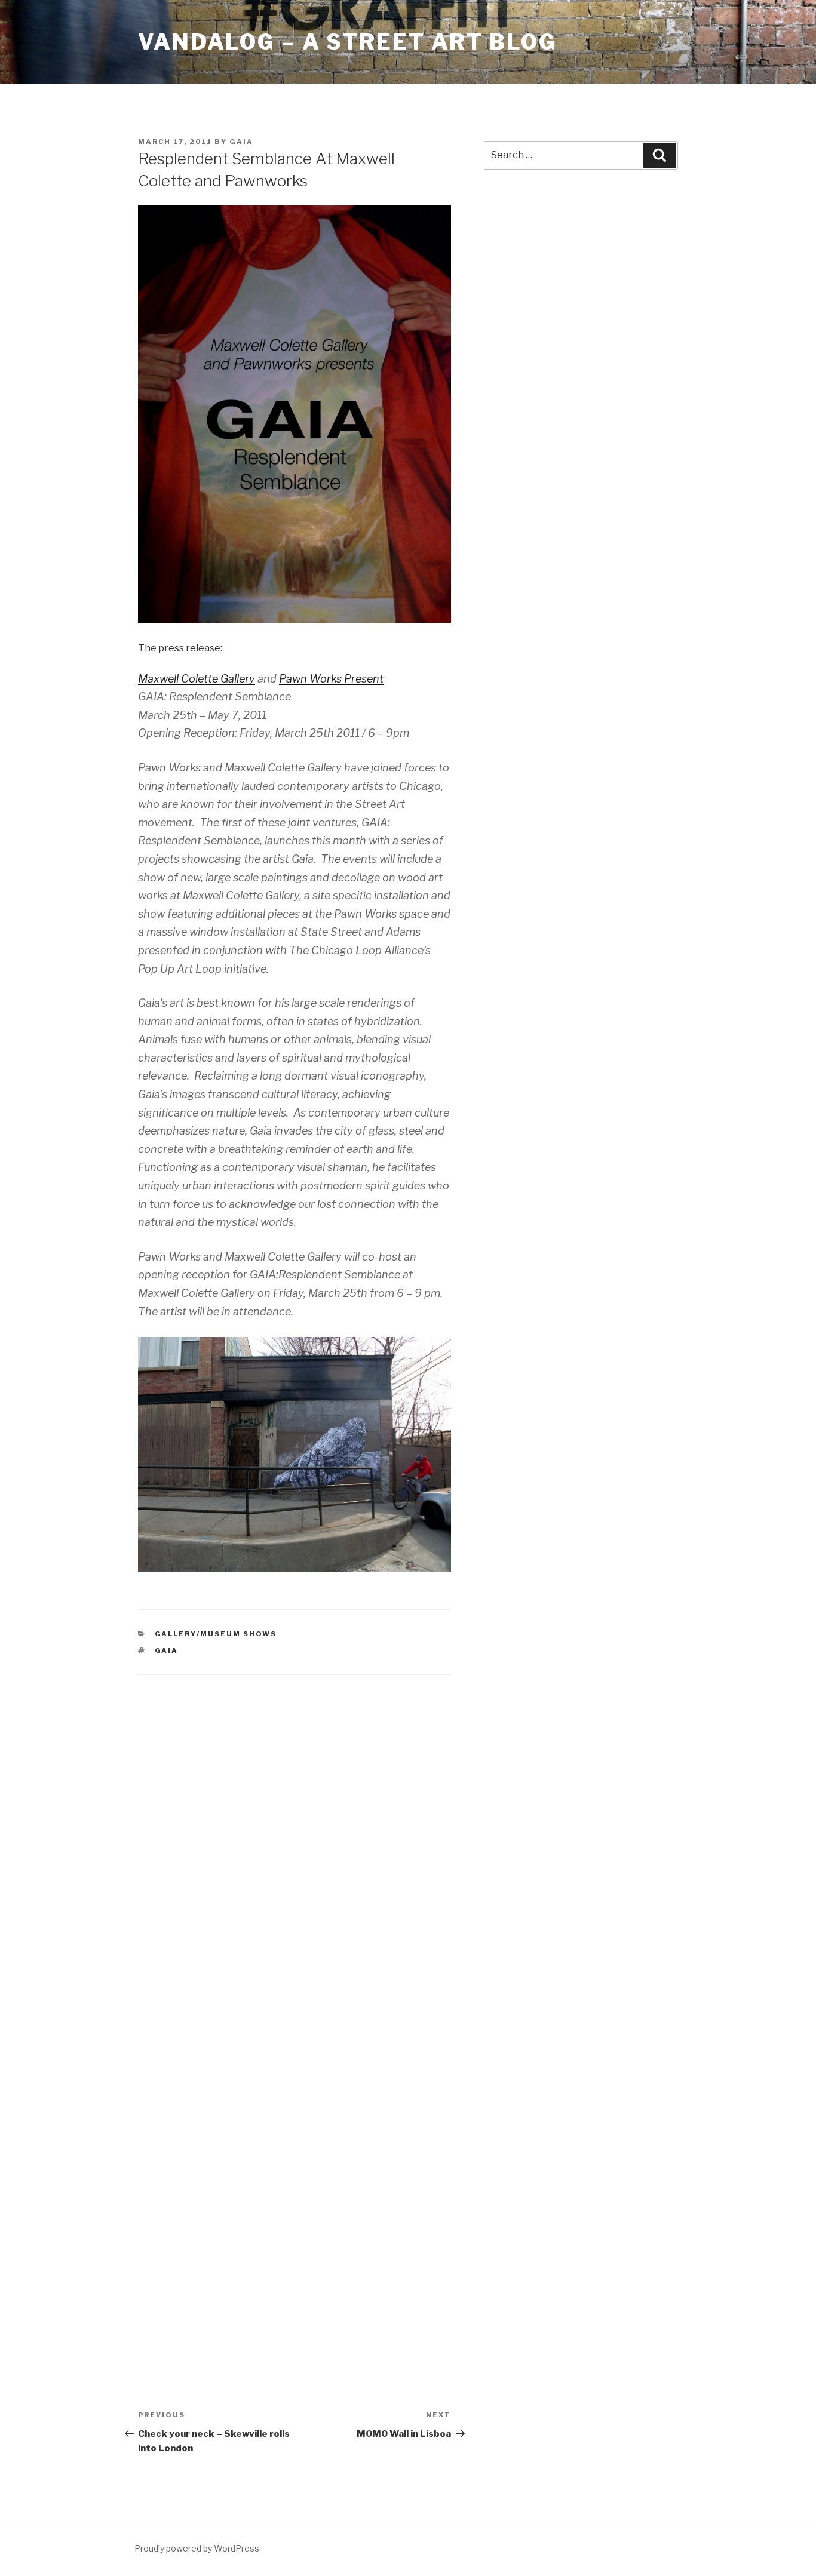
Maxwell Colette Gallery (197, 679)
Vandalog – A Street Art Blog (347, 42)
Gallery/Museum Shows (216, 1634)
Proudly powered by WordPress (197, 2548)
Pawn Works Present (331, 679)
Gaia (241, 142)
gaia (167, 1650)
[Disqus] (295, 1843)
